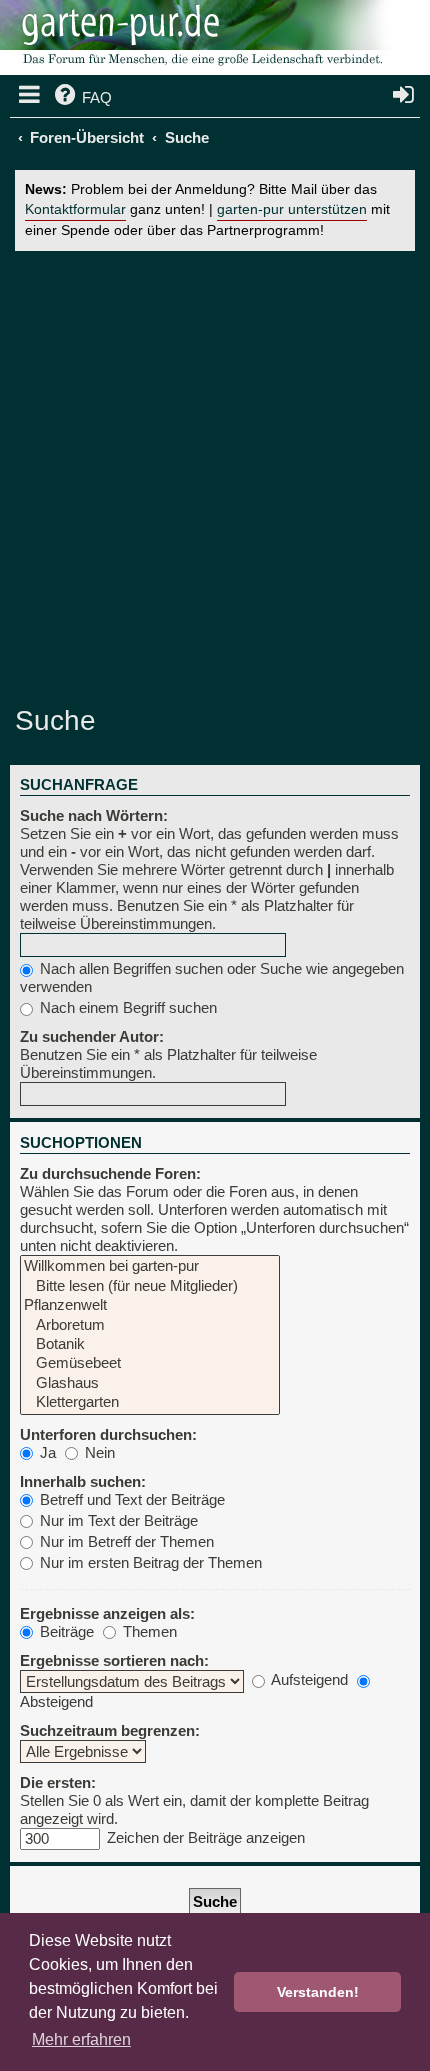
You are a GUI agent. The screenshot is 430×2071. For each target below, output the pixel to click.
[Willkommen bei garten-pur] (150, 1266)
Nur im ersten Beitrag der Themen (149, 1562)
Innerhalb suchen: (83, 1481)
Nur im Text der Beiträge (117, 1520)
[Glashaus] (150, 1383)
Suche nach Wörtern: (94, 815)
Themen (148, 1631)
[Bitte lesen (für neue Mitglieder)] (150, 1286)
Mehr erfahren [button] (81, 2039)
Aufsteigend (308, 1679)
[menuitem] (81, 98)
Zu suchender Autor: (92, 1036)
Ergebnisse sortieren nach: (114, 1660)
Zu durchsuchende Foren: (110, 1173)
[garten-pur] (200, 40)
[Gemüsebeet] (150, 1363)
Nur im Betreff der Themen (125, 1541)
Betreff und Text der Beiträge (130, 1499)
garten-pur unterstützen (292, 209)
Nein (98, 1452)
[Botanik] (150, 1344)
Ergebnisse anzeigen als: (107, 1613)
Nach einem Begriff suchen (126, 1007)
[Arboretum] (150, 1325)
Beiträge (65, 1631)
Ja (46, 1452)
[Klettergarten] (150, 1402)
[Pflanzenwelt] (150, 1305)
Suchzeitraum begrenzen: (110, 1730)
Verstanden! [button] (318, 1992)
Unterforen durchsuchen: (108, 1434)
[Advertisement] (215, 476)
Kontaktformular (75, 209)
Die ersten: (58, 1782)
